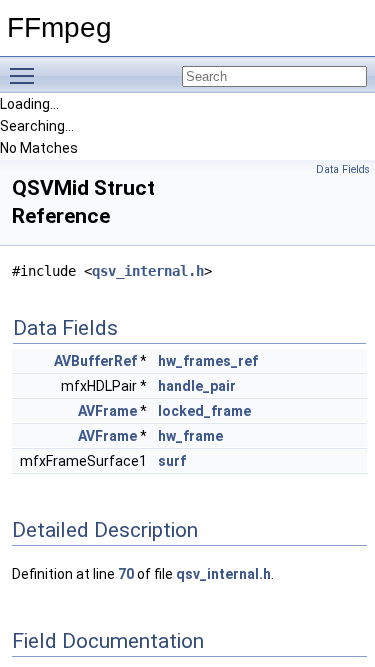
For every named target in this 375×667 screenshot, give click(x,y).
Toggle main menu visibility (26, 75)
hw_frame (190, 436)
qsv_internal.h (148, 271)
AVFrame (107, 411)
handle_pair (197, 386)
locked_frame (204, 411)
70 (126, 574)
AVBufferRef (95, 361)
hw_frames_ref (208, 361)
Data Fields (343, 169)
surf (172, 461)
